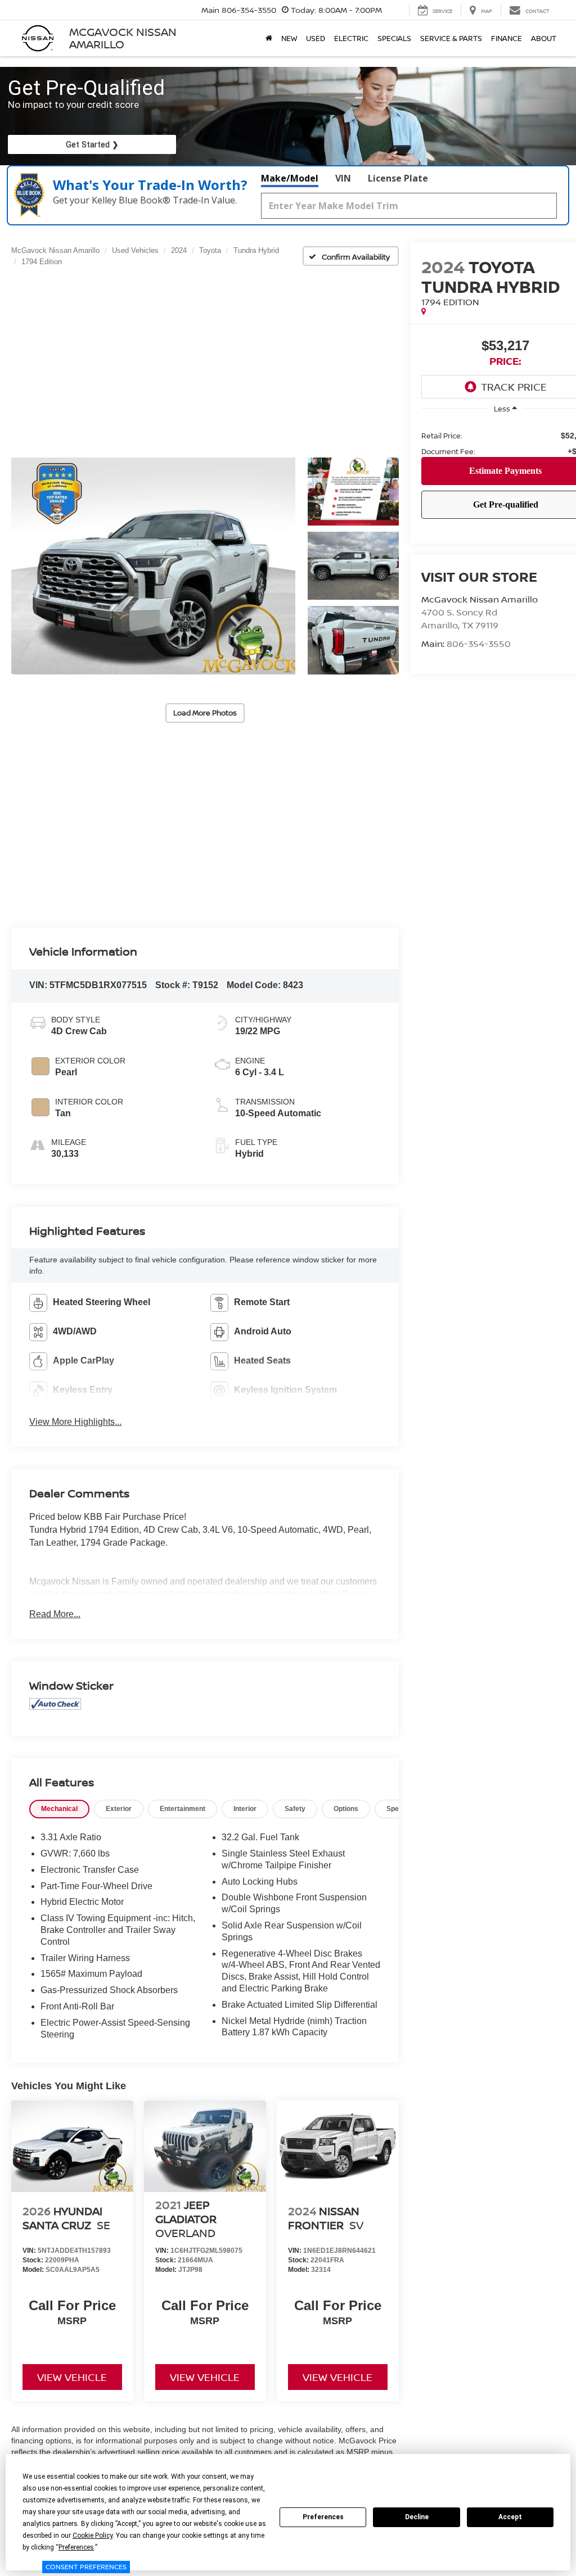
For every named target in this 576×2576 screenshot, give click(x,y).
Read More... (55, 1614)
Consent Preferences (86, 2567)
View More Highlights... (75, 1422)
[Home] (269, 38)
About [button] (544, 38)
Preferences (323, 2517)
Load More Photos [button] (205, 713)
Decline (417, 2517)
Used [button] (316, 38)
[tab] (59, 1809)
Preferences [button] (76, 2547)
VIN (343, 178)
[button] (153, 566)
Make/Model (290, 178)
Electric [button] (351, 38)
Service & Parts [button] (451, 38)
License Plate (398, 178)
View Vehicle (72, 2377)
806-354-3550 (479, 644)
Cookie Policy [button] (93, 2536)
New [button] (289, 38)
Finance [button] (507, 38)
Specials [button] (394, 38)
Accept (510, 2517)
